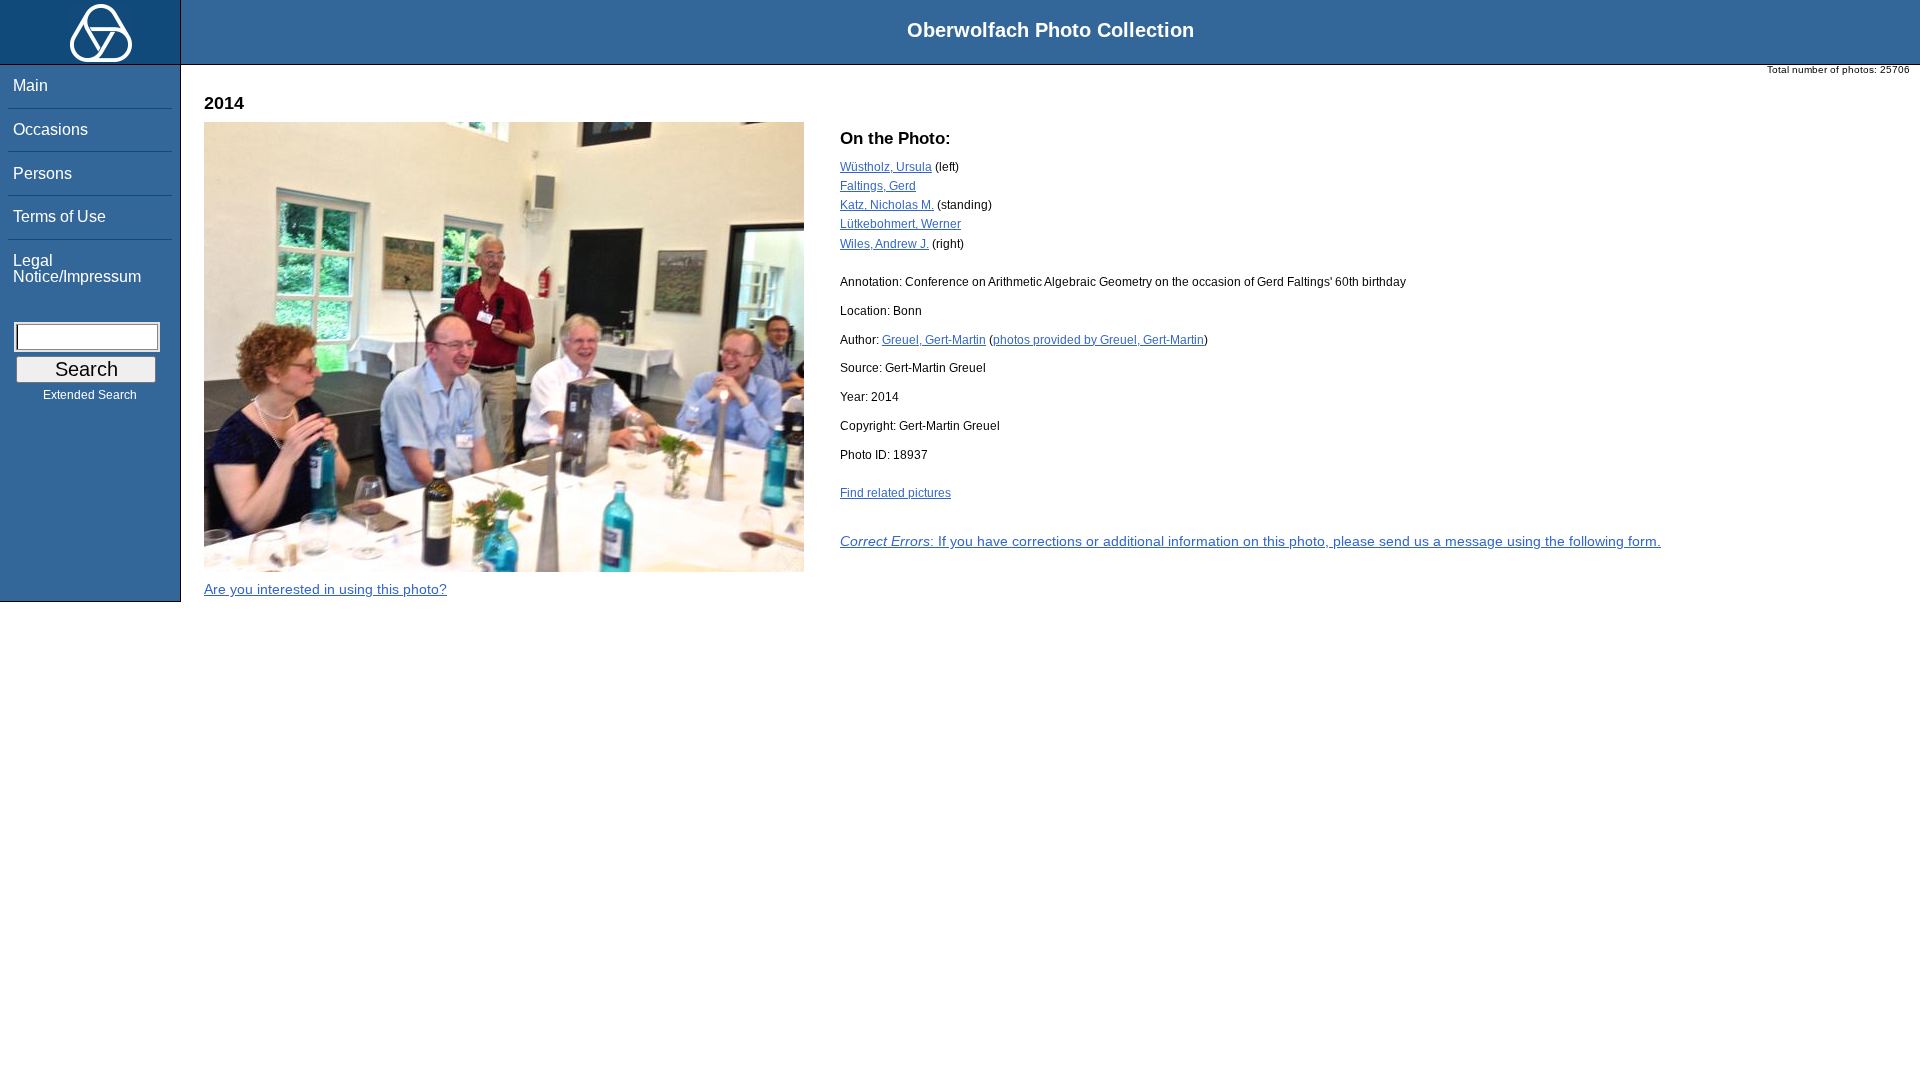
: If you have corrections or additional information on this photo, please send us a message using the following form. (1250, 541)
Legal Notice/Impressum (77, 268)
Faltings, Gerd (878, 186)
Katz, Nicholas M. (887, 205)
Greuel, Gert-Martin (934, 340)
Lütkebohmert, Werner (900, 224)
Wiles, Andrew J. (884, 244)
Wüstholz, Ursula (886, 167)
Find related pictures (895, 493)
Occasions (50, 129)
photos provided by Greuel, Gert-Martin (1098, 340)
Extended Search (90, 395)
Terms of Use (59, 216)
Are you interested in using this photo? (325, 589)
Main (30, 85)
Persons (42, 173)
